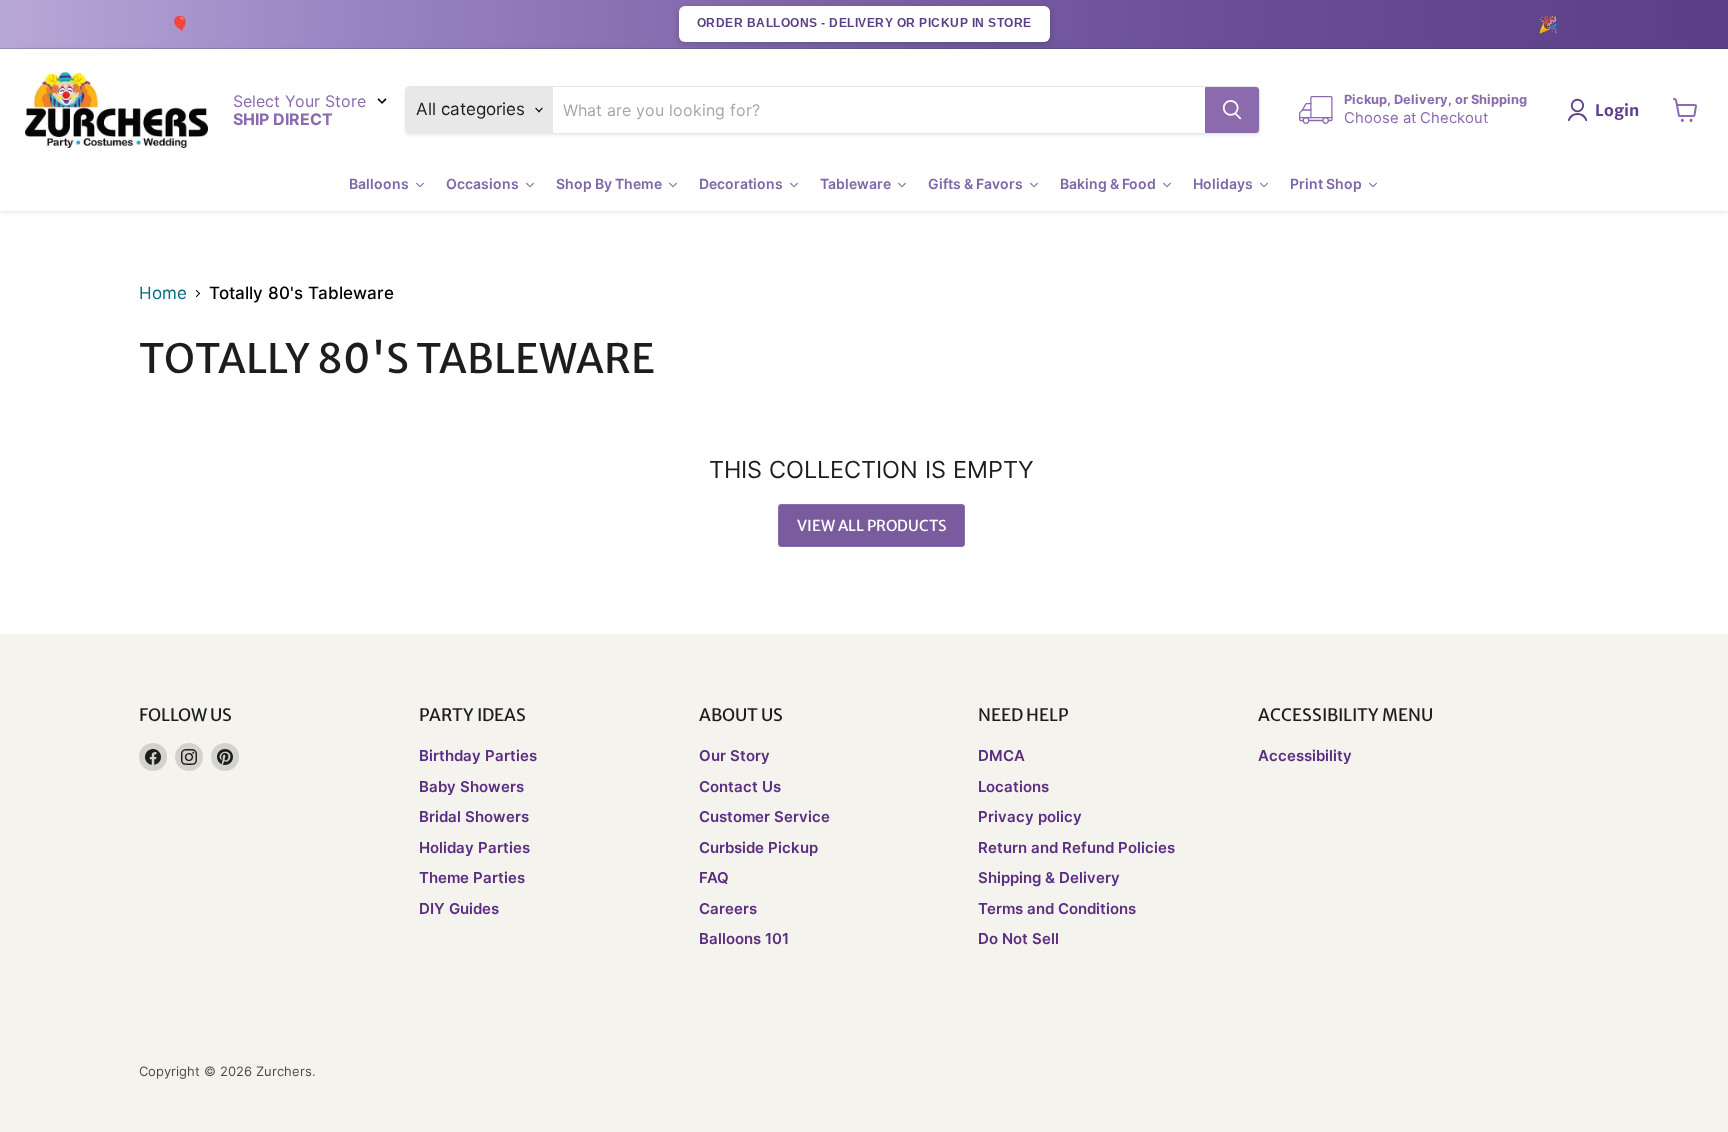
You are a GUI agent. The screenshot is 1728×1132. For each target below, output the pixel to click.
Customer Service (764, 816)
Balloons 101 (744, 938)
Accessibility (1305, 755)
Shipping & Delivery (1049, 877)
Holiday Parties (474, 847)
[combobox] (879, 110)
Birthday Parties (478, 755)
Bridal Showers (474, 816)
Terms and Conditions (1057, 908)
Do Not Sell (1018, 938)
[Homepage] (116, 110)
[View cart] (1685, 110)
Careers (728, 908)
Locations (1013, 786)
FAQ (714, 877)
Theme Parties (472, 877)
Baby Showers (471, 786)
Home (163, 293)
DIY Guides (459, 908)
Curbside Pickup (758, 847)
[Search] (1232, 110)
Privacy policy (1030, 816)
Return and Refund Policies (1076, 847)
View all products (871, 525)
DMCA (1001, 755)
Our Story (734, 755)
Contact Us (740, 786)
